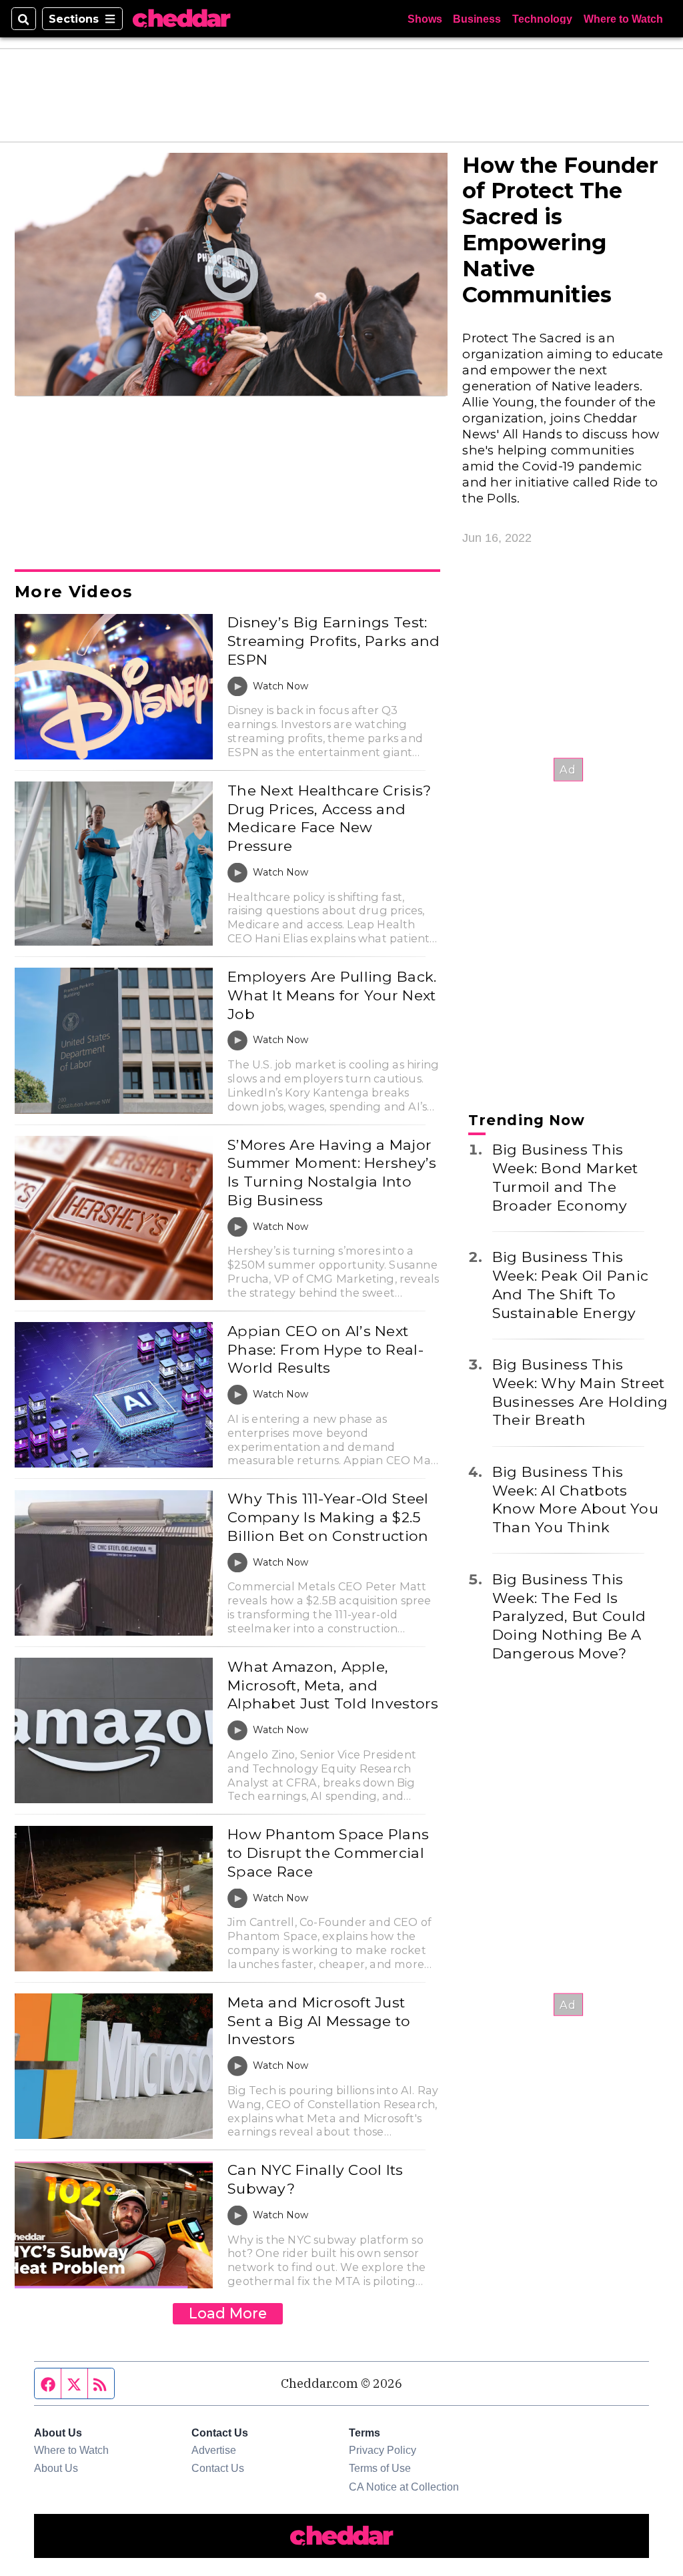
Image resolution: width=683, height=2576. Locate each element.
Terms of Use (380, 2468)
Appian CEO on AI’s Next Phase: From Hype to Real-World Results (325, 1349)
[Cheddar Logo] (181, 19)
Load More (228, 2313)
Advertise (214, 2450)
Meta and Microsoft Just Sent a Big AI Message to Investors (319, 2020)
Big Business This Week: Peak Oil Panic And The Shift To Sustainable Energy (570, 1284)
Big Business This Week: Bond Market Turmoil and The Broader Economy (565, 1177)
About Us (56, 2468)
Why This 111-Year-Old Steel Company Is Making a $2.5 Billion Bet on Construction (328, 1517)
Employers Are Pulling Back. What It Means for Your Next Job (332, 995)
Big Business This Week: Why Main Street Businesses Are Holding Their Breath (580, 1392)
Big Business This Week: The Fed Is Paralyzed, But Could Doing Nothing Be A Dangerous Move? (569, 1616)
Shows (425, 19)
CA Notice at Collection (404, 2487)
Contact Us (218, 2468)
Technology (542, 19)
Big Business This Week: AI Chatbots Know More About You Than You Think (575, 1499)
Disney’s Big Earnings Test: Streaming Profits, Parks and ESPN (333, 640)
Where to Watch (623, 19)
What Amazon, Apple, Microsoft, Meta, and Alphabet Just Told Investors (333, 1685)
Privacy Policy (383, 2450)
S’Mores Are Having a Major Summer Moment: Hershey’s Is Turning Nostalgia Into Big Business (332, 1172)
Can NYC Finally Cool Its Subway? (315, 2179)
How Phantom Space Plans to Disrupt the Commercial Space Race (328, 1852)
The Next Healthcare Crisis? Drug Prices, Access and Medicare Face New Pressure (329, 818)
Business (477, 19)
